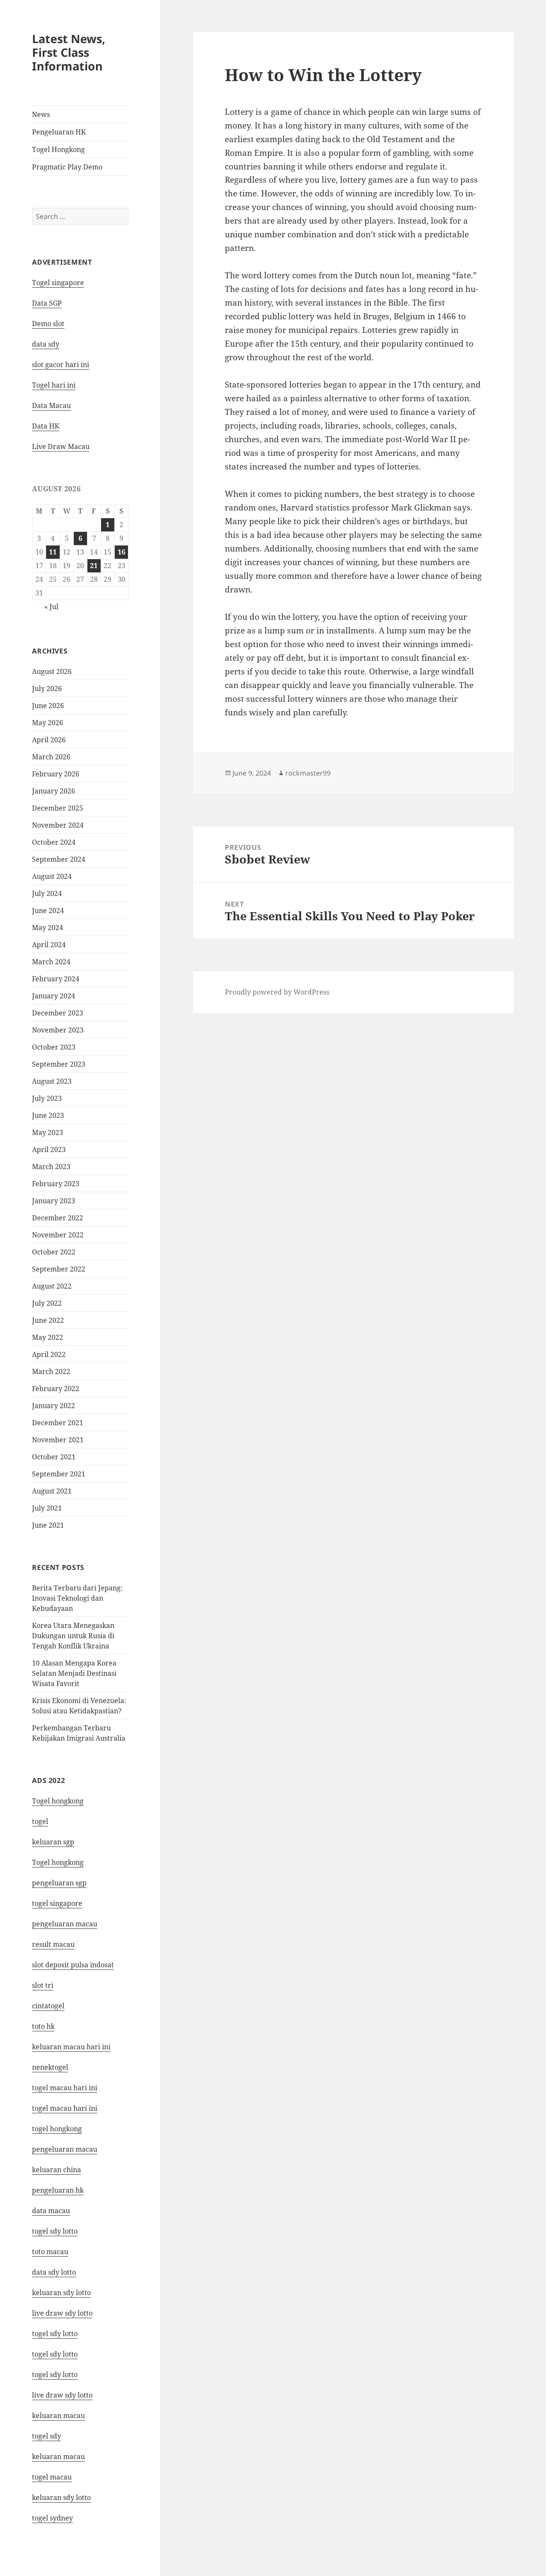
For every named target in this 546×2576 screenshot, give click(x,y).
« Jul (51, 607)
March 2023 (51, 1167)
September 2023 (59, 1064)
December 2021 (58, 1423)
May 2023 (48, 1132)
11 (53, 552)
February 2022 (56, 1389)
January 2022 (54, 1406)
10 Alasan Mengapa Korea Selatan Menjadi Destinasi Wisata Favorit (74, 1673)
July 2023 (47, 1098)
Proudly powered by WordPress (277, 992)
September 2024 (59, 859)
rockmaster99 (308, 773)
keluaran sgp (53, 1842)
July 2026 (47, 688)
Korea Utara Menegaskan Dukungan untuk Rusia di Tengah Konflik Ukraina (73, 1636)
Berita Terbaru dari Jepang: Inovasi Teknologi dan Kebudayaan (77, 1598)
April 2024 (49, 945)
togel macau (52, 2477)
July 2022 (47, 1303)
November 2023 (58, 1030)
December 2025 (58, 808)
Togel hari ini (54, 385)
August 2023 (52, 1081)
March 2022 (51, 1371)
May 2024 (48, 928)
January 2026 (54, 791)
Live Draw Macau (61, 446)
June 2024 (48, 910)
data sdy (46, 344)
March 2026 (51, 757)
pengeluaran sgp (59, 1883)
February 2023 (56, 1184)
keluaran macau (58, 2456)
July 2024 (47, 893)
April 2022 (49, 1354)
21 (94, 566)
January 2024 (54, 996)
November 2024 (58, 825)
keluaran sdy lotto (61, 2497)
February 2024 (56, 979)
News (41, 114)
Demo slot (48, 324)
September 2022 (59, 1269)
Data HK (46, 426)
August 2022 (52, 1286)
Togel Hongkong (58, 149)
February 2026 (56, 774)
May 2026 (48, 723)
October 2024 (54, 842)
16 (122, 552)
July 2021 (47, 1508)
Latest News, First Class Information (69, 52)
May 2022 (48, 1337)
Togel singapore (58, 283)
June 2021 (48, 1525)
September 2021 (59, 1474)
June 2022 (48, 1320)
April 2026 (49, 740)
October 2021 (54, 1457)
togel (40, 1821)
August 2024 (52, 876)
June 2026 (48, 706)
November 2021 (58, 1440)
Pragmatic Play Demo (67, 167)
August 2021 (52, 1491)
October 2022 (54, 1252)
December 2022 (58, 1218)
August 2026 (52, 671)
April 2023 (49, 1149)
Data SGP (47, 303)
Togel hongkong (58, 1801)
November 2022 (58, 1235)
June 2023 (48, 1115)
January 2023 (54, 1201)
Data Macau (51, 406)
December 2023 (58, 1013)
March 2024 (51, 962)
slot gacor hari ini (61, 365)
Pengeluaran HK (59, 132)
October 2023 (54, 1047)
